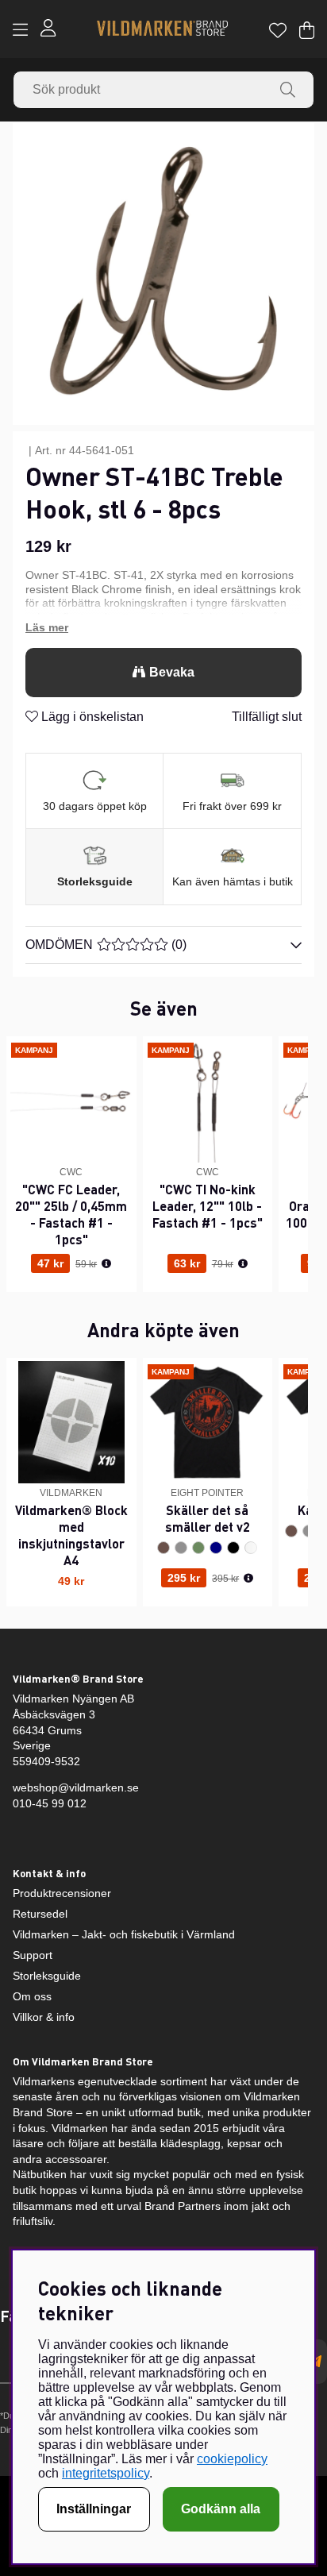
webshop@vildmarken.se (76, 1787)
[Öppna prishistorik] (106, 1264)
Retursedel (40, 1914)
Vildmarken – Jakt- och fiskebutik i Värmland (124, 1934)
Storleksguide (95, 881)
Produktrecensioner (62, 1893)
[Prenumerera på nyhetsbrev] (315, 2362)
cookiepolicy (232, 2459)
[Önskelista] (278, 30)
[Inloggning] (48, 30)
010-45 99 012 (50, 1803)
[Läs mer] (163, 628)
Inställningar (94, 2509)
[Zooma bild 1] (163, 274)
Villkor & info (44, 2017)
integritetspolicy (106, 2473)
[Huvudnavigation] (20, 30)
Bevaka (172, 672)
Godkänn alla (221, 2509)
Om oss (32, 1996)
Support (33, 1955)
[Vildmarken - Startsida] (162, 30)
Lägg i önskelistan (91, 717)
